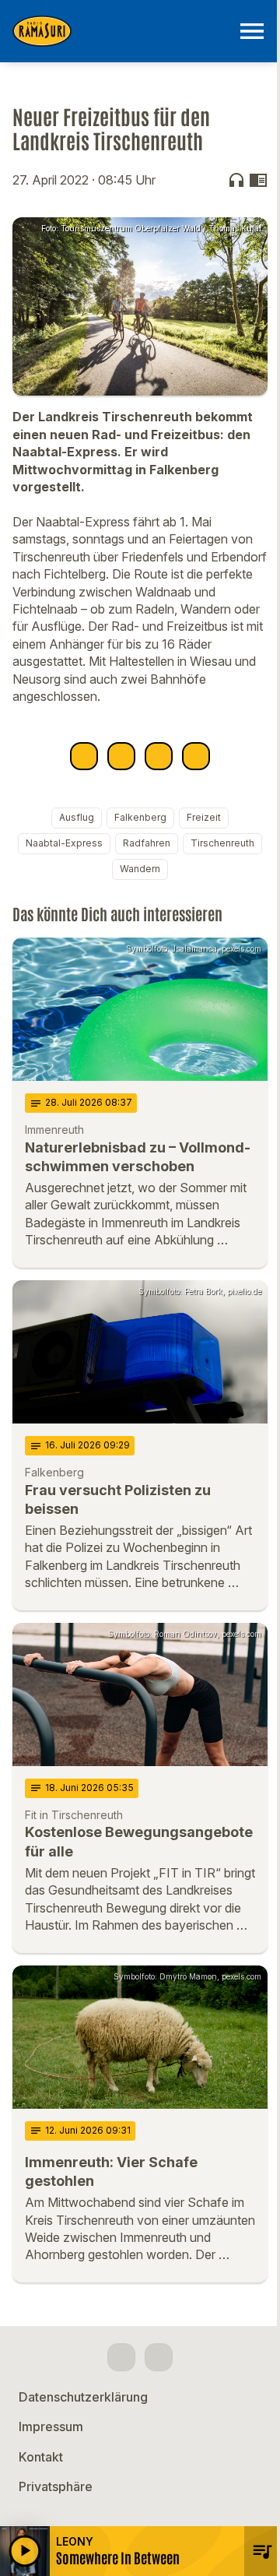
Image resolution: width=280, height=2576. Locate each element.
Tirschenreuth (222, 843)
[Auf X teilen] (121, 756)
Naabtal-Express (64, 843)
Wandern (140, 869)
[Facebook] (121, 2357)
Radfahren (147, 843)
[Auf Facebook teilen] (84, 756)
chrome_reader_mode (258, 180)
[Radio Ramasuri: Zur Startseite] (121, 31)
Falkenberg (140, 817)
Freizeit (204, 817)
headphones (236, 180)
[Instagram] (159, 2357)
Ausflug (77, 817)
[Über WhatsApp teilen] (159, 756)
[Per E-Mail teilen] (196, 756)
